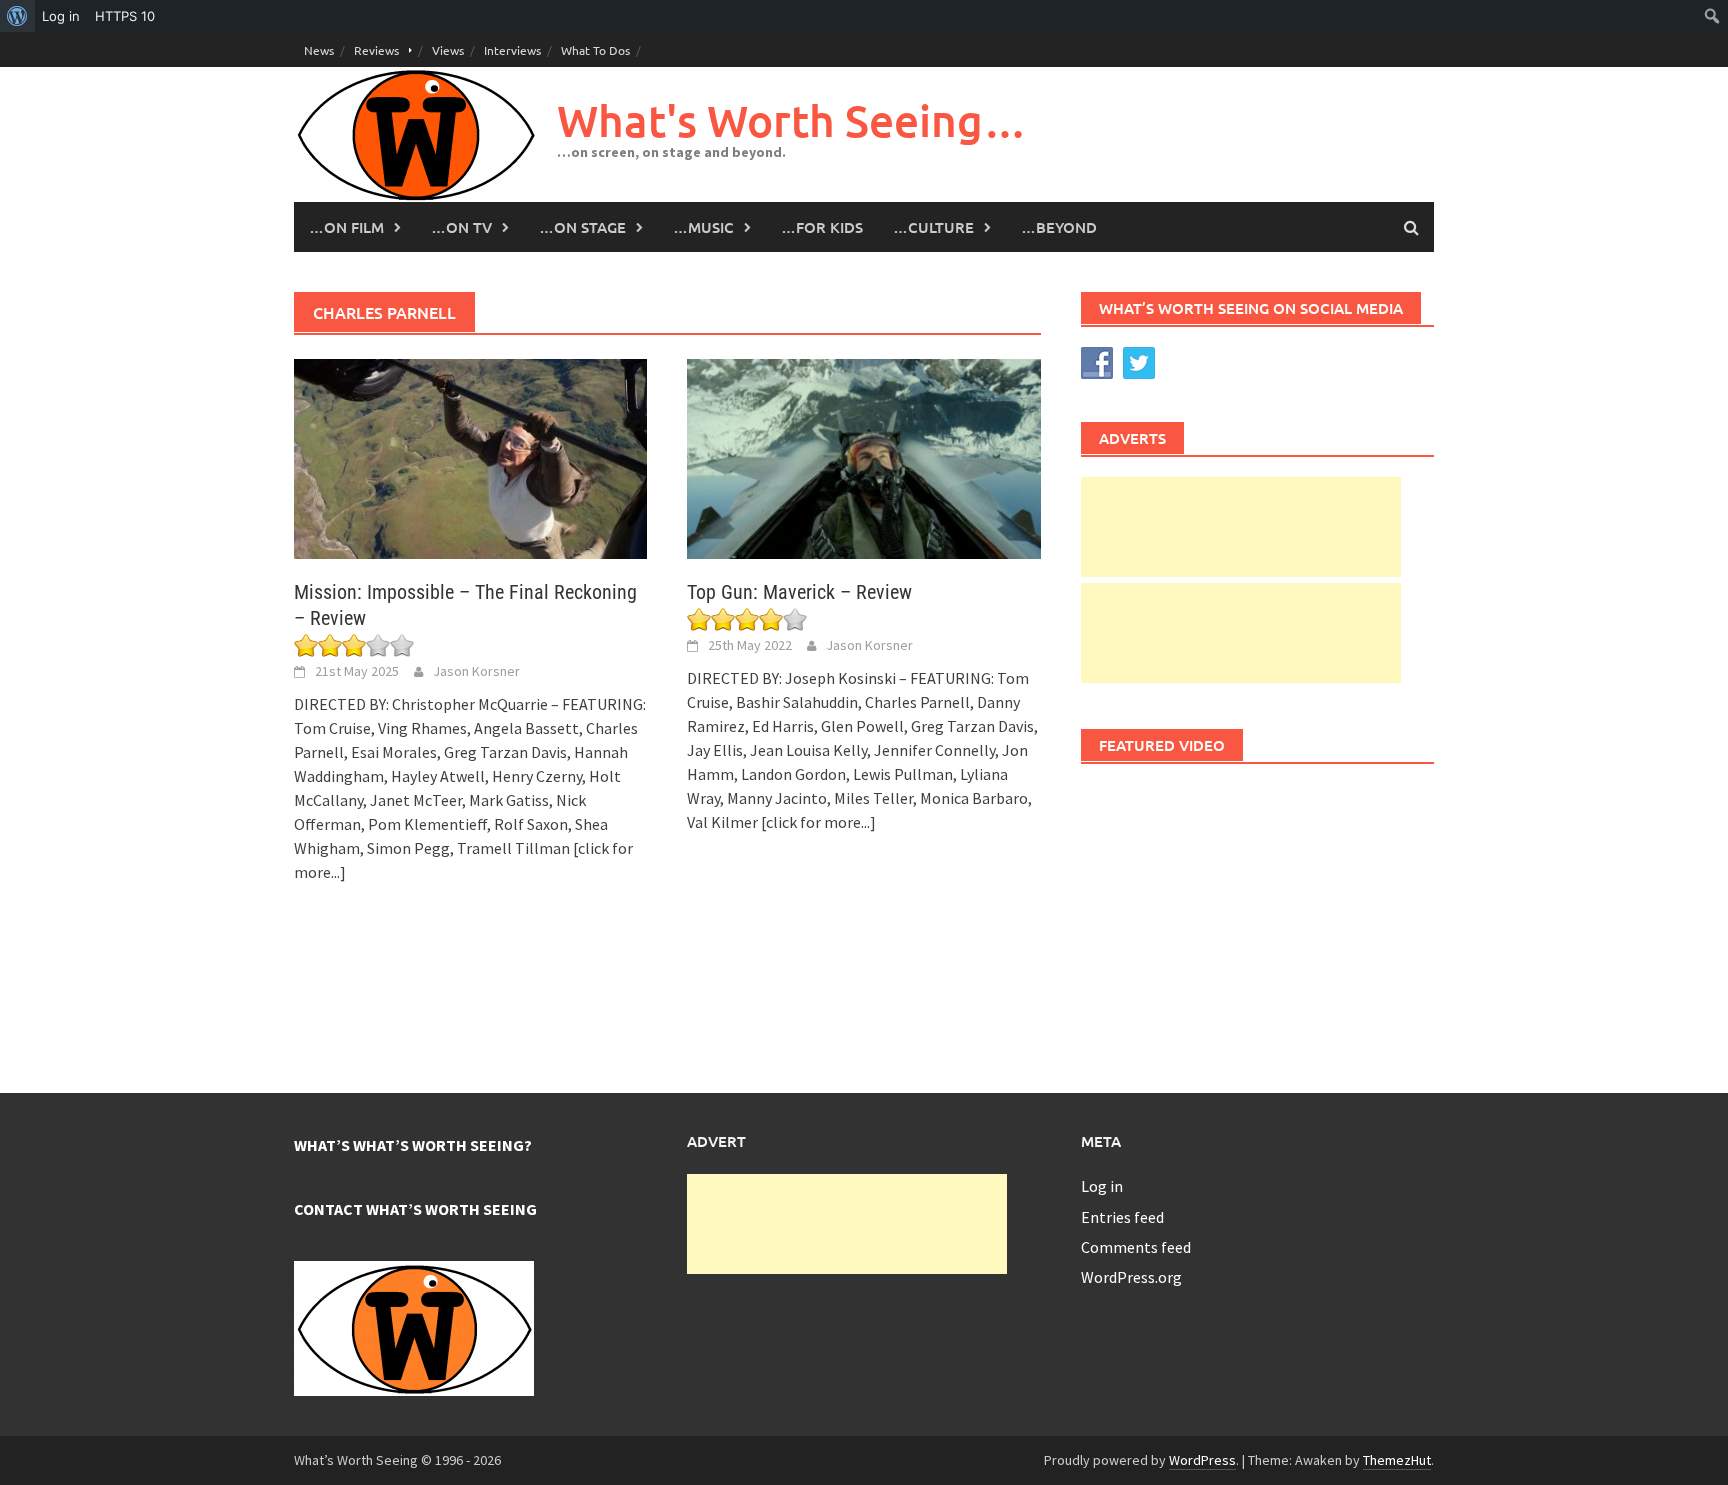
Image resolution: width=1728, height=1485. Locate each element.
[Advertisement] (1241, 527)
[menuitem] (17, 16)
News (319, 50)
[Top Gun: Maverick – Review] (863, 457)
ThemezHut (1397, 1460)
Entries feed (1122, 1217)
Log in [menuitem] (61, 16)
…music (703, 227)
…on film (346, 227)
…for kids (822, 227)
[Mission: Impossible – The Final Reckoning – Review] (470, 457)
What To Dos (595, 50)
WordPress (1202, 1460)
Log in (1102, 1186)
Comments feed (1136, 1247)
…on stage (582, 227)
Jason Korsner (476, 671)
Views (448, 50)
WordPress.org (1131, 1277)
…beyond (1059, 227)
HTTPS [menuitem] (125, 16)
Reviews (376, 50)
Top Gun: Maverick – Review (799, 592)
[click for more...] (818, 822)
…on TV (461, 227)
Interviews (512, 50)
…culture (933, 227)
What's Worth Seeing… (792, 120)
